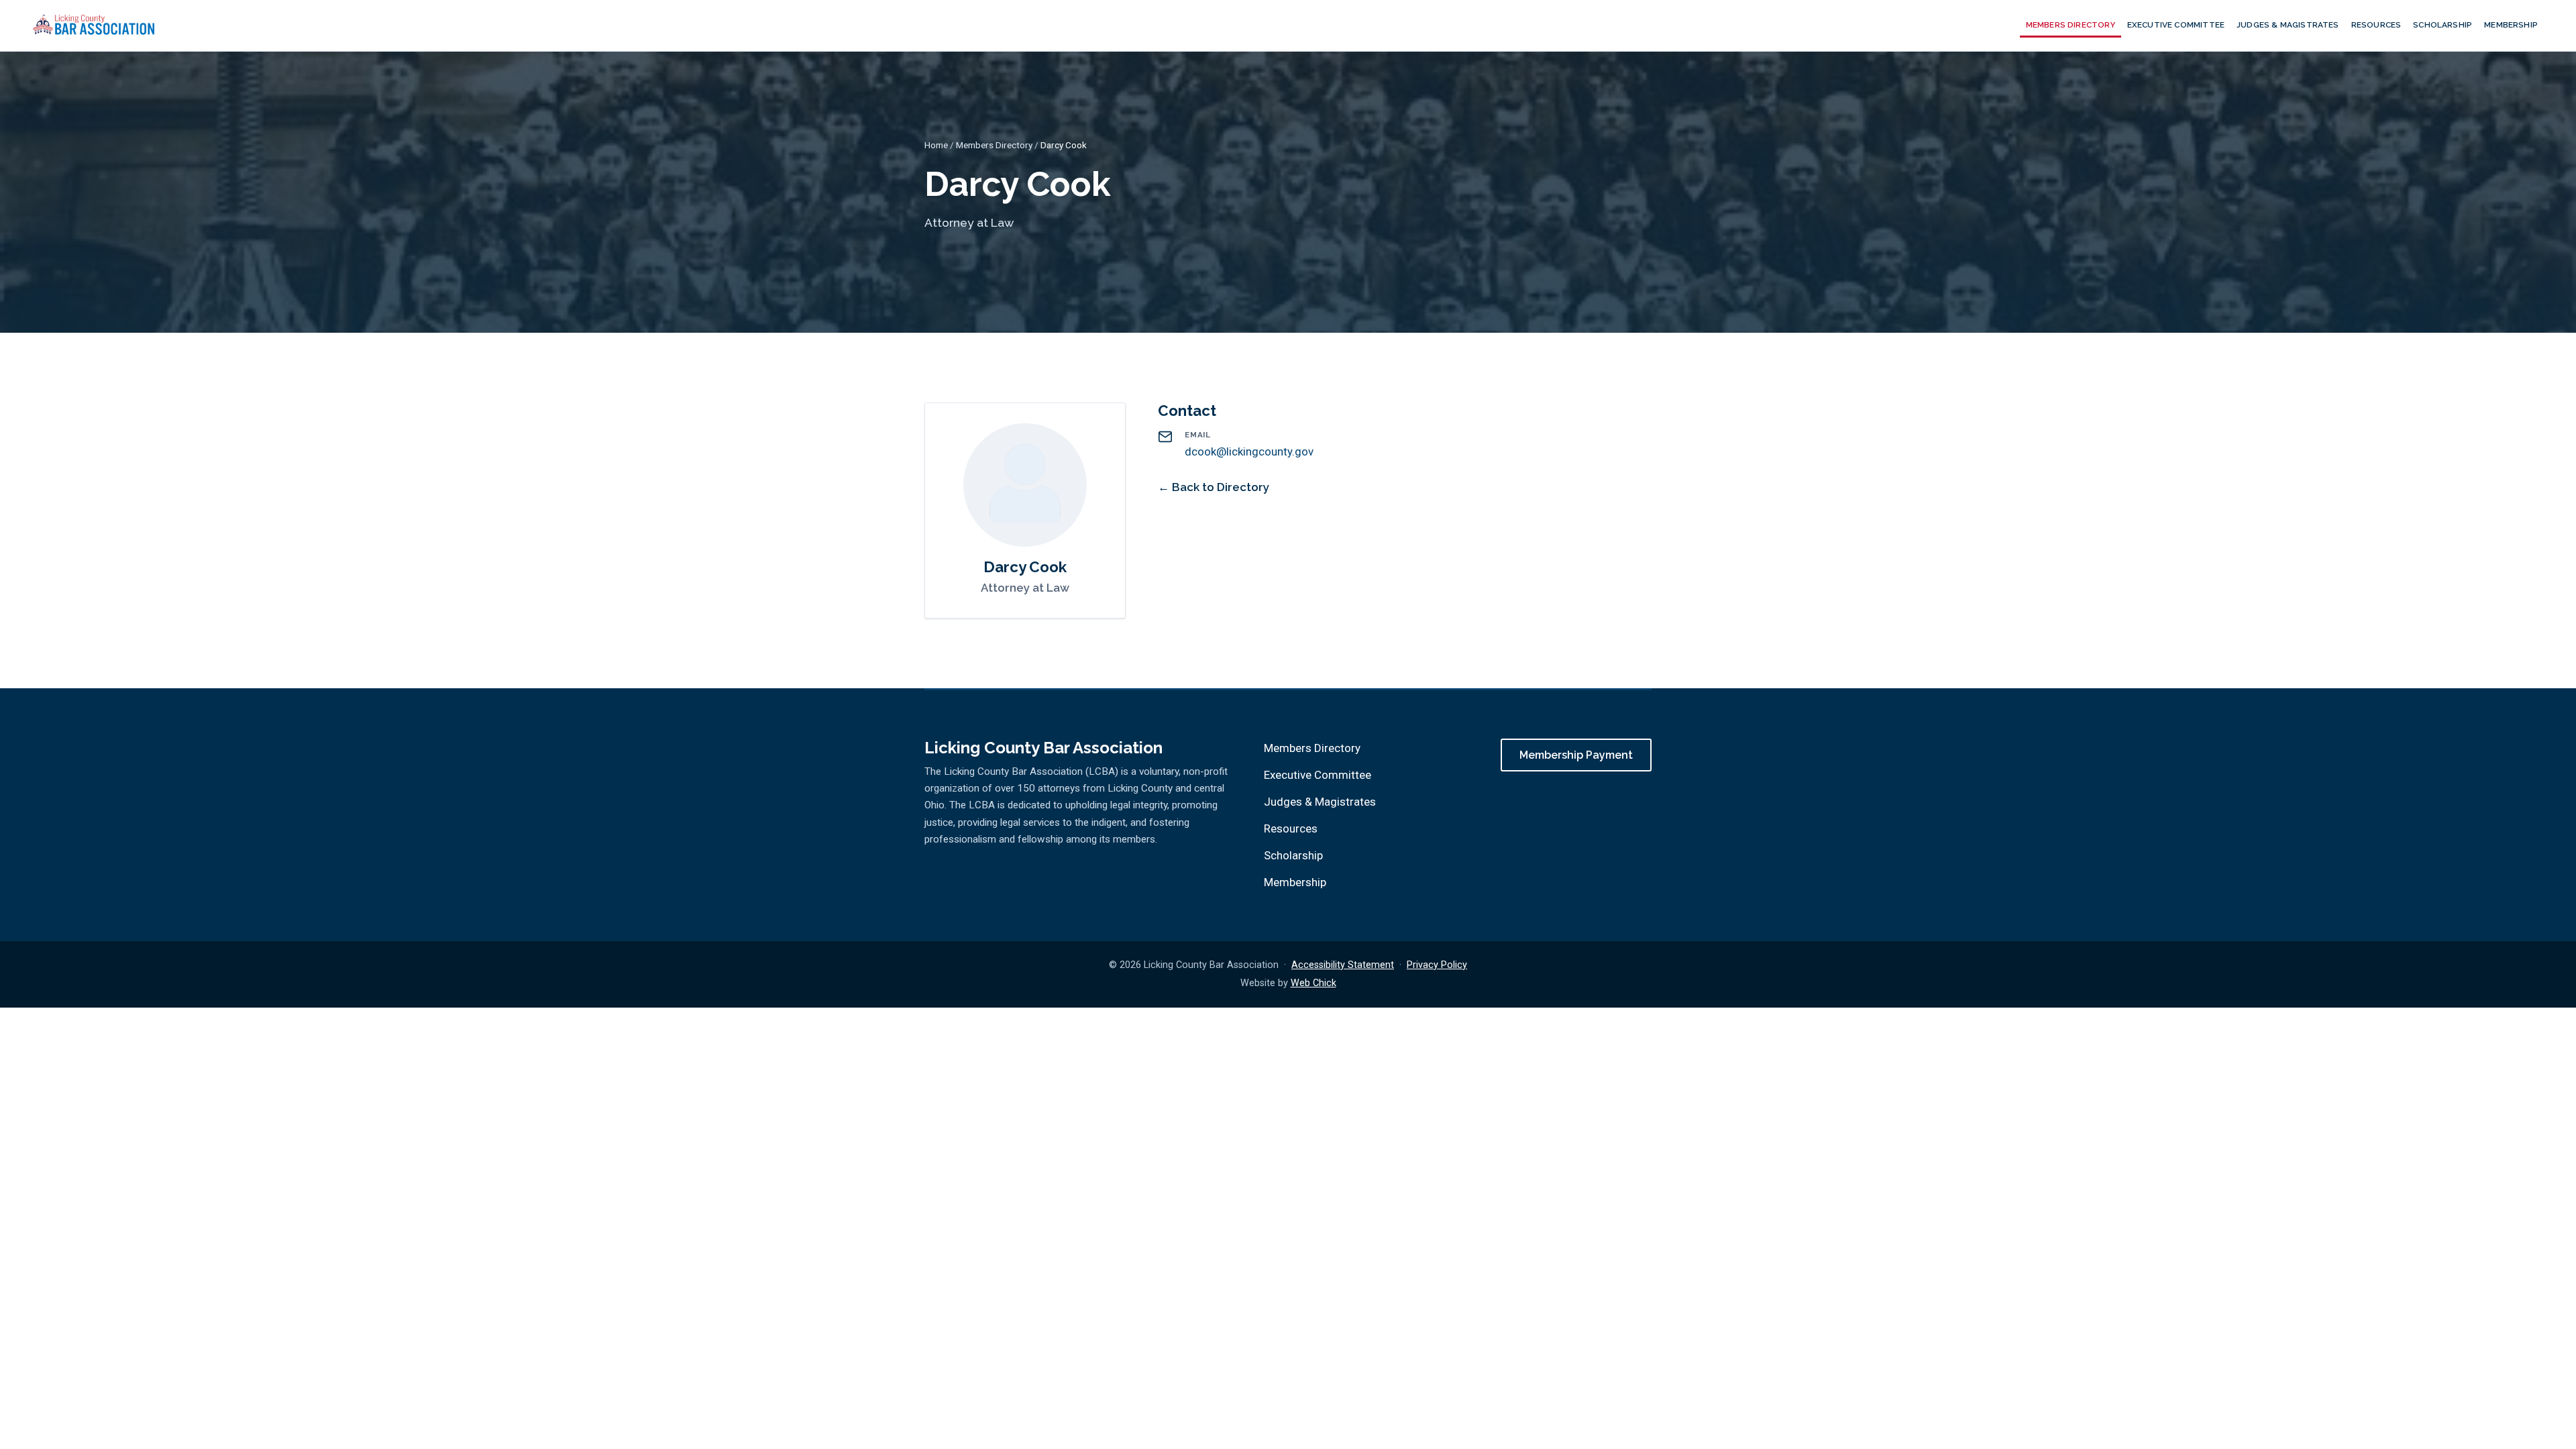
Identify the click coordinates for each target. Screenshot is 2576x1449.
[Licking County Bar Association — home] (94, 25)
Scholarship (2443, 25)
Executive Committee (2176, 25)
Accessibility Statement (1343, 965)
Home (936, 145)
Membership (2511, 25)
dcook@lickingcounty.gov (1249, 451)
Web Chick (1313, 983)
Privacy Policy (1437, 965)
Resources (2376, 25)
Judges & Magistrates (2288, 25)
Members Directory (2071, 25)
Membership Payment (1576, 755)
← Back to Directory (1214, 487)
